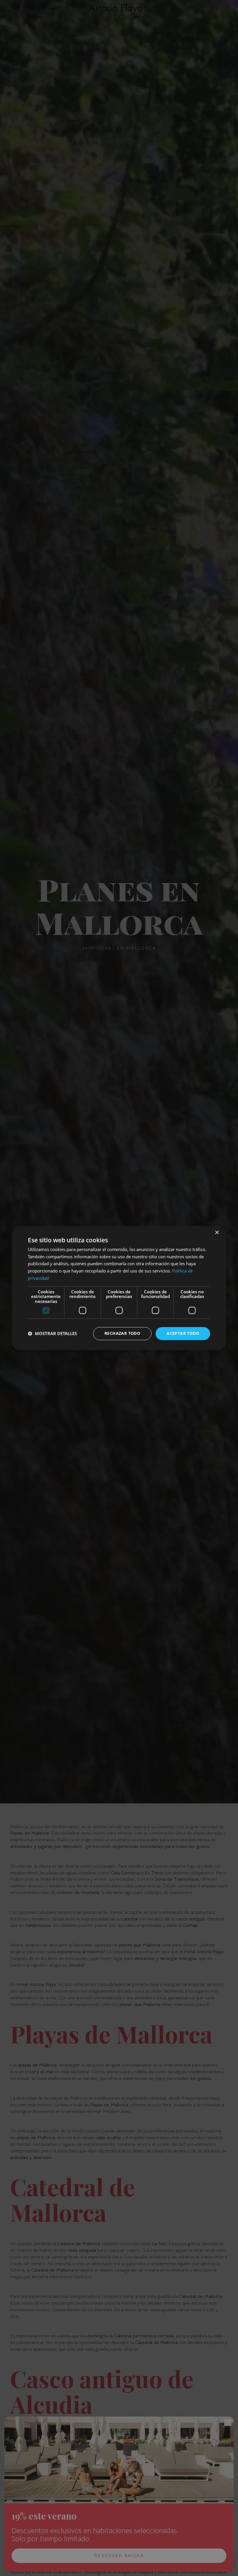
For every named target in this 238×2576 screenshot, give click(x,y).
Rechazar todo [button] (122, 1333)
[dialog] (119, 1288)
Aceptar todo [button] (183, 1333)
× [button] (217, 1233)
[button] (52, 1334)
